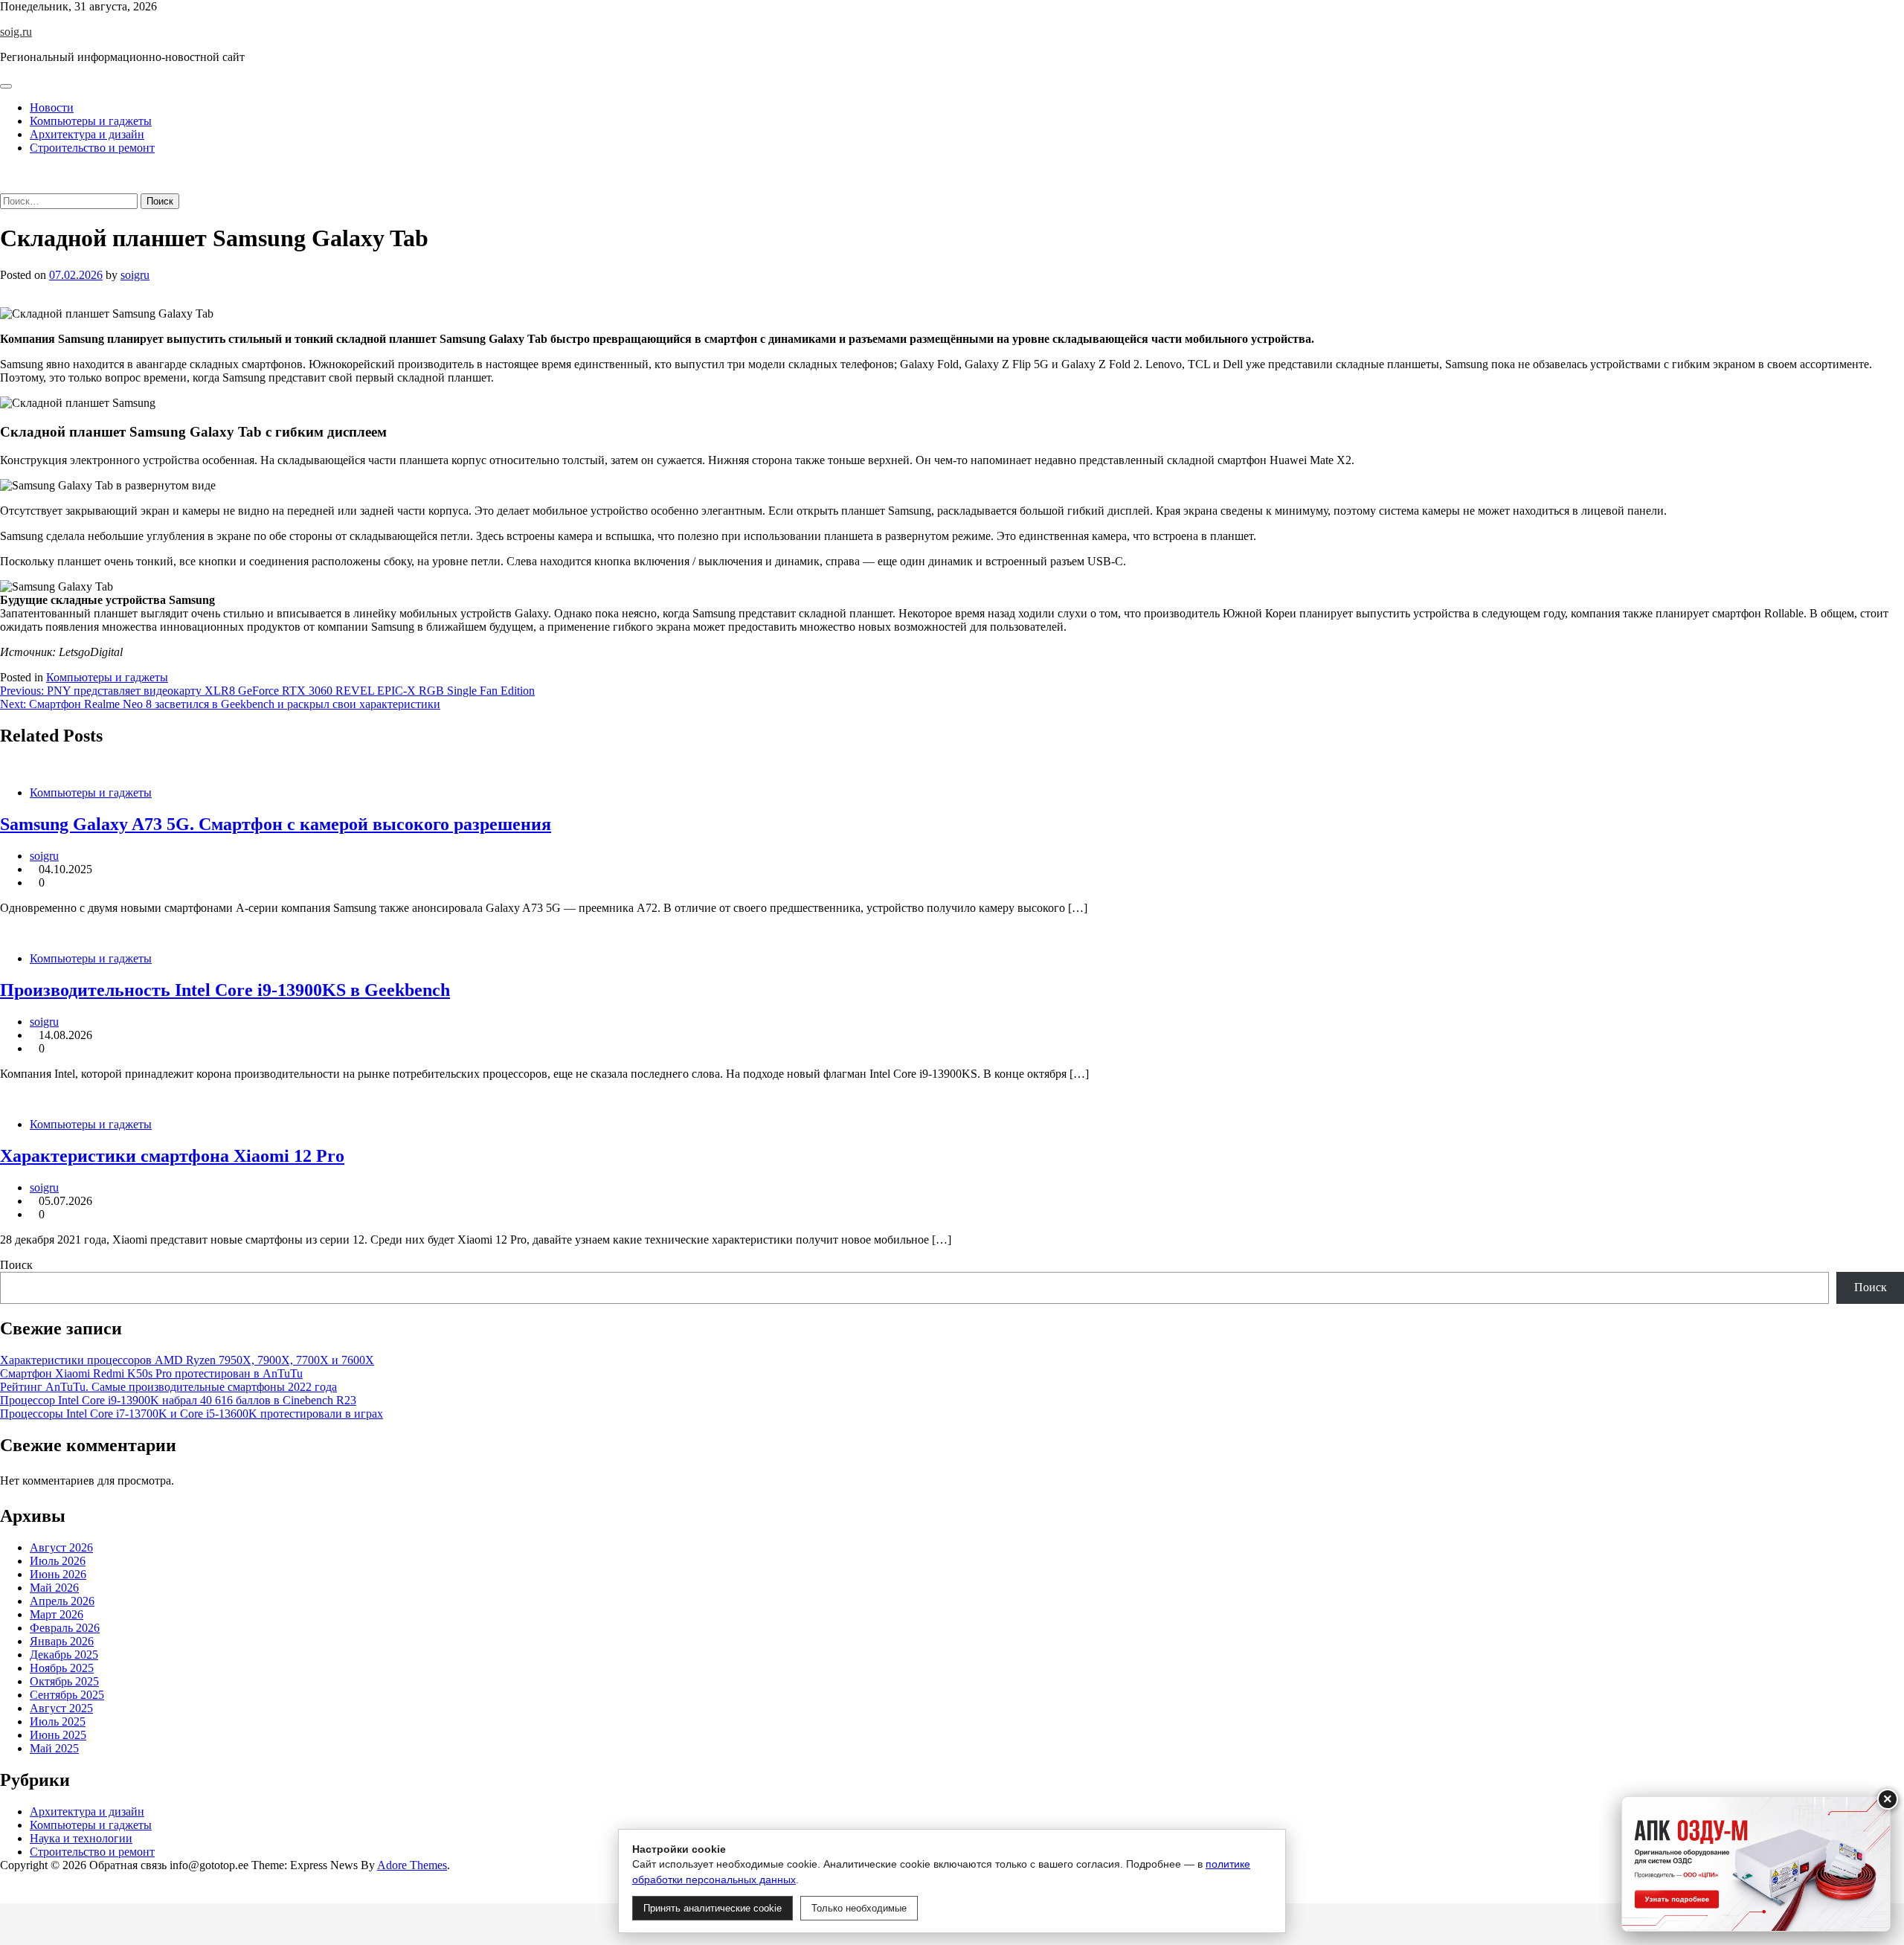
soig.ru (16, 32)
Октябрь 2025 (64, 1681)
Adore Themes (412, 1865)
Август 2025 (61, 1708)
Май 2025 (54, 1748)
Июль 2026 (58, 1561)
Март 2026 (57, 1614)
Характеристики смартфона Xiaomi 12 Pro (172, 1156)
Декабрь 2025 (64, 1655)
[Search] (4, 186)
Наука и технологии (81, 1838)
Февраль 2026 (65, 1628)
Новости (52, 107)
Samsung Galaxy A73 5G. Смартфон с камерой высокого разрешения (276, 824)
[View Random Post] (4, 173)
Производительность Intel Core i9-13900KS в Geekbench (225, 990)
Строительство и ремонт (92, 148)
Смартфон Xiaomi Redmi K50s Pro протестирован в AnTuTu (151, 1373)
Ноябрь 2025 (62, 1668)
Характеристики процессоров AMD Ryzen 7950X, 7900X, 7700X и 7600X (187, 1360)
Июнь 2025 (58, 1735)
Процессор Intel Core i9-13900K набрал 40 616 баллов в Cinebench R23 (178, 1400)
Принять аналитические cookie (713, 1908)
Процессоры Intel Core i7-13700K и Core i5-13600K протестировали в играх (192, 1414)
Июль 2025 (58, 1721)
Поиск (16, 1265)
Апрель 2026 (62, 1601)
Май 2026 (54, 1588)
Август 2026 (61, 1547)
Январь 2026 (62, 1641)
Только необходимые (859, 1908)
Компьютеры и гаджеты (91, 121)
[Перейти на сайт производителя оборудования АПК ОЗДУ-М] (1756, 1864)
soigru (135, 275)
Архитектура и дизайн (87, 134)
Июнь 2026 (58, 1574)
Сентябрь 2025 (67, 1695)
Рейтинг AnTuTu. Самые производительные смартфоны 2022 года (168, 1387)
